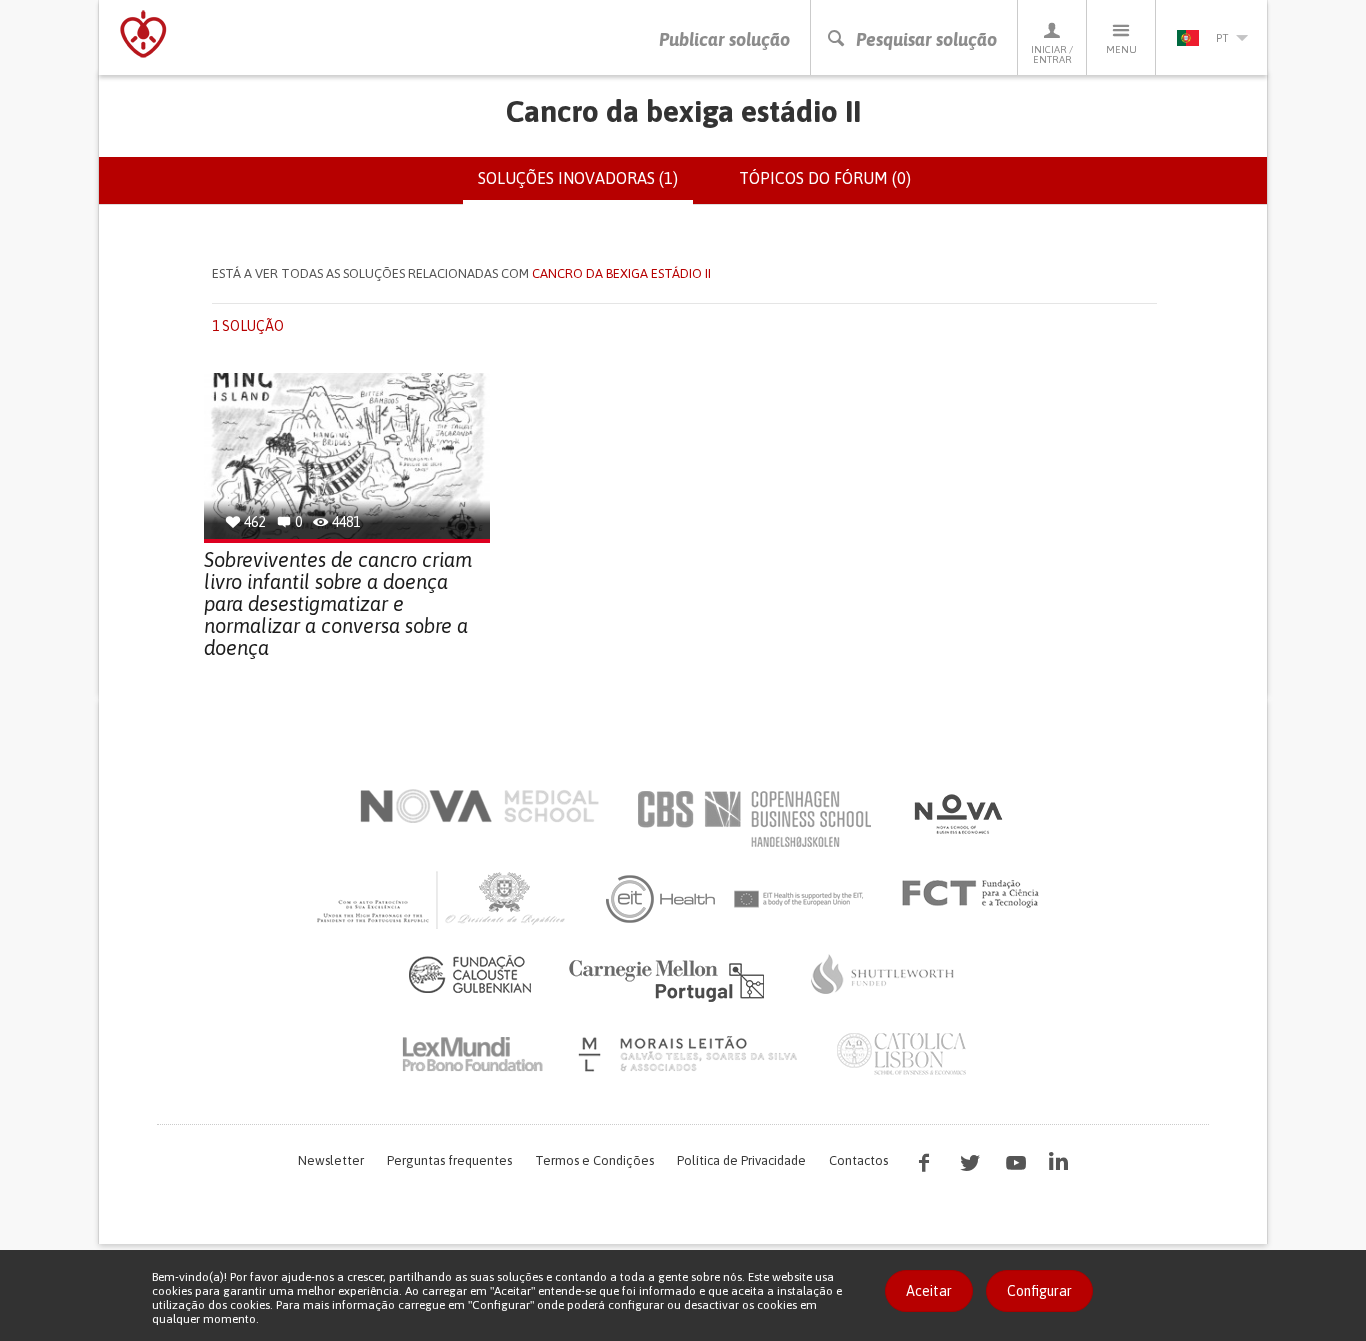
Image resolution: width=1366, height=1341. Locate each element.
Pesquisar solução (926, 39)
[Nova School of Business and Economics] (957, 814)
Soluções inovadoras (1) (585, 187)
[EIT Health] (735, 899)
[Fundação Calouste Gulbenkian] (470, 974)
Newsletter (331, 1160)
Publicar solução (724, 39)
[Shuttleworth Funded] (883, 974)
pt (1222, 38)
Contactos (858, 1160)
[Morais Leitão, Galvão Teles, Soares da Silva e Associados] (690, 1054)
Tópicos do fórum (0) (825, 178)
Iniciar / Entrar (1052, 54)
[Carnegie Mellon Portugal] (670, 979)
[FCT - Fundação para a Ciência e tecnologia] (975, 894)
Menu (1121, 49)
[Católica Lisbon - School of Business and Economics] (902, 1054)
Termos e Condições (594, 1160)
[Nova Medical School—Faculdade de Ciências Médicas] (479, 806)
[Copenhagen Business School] (753, 819)
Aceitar (929, 1291)
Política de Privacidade (741, 1160)
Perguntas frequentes (449, 1160)
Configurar (1039, 1291)
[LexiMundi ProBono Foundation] (472, 1054)
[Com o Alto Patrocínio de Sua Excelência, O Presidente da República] (443, 899)
